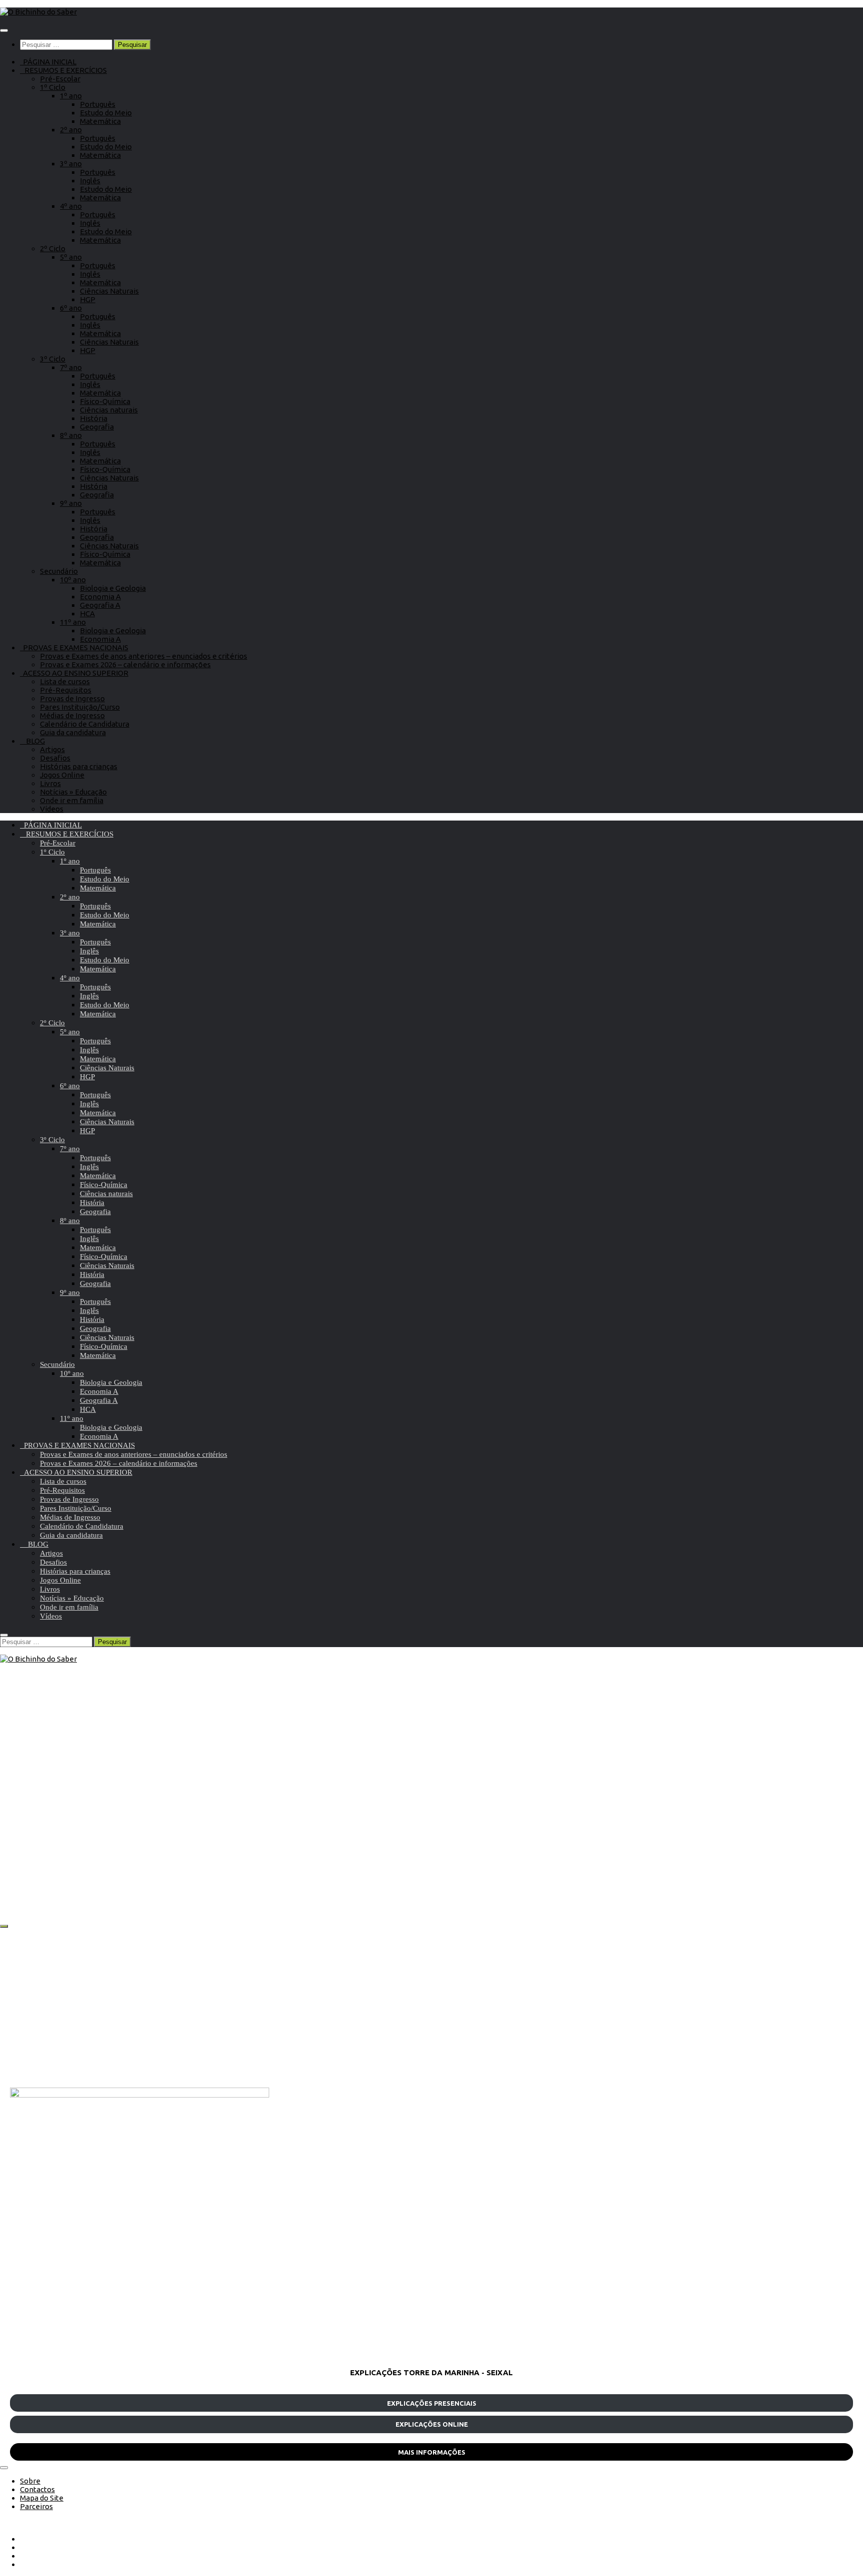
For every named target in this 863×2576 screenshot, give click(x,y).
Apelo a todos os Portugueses (91, 1868)
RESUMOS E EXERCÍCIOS (63, 70)
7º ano (71, 367)
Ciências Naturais (109, 291)
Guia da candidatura (73, 732)
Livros (50, 783)
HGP (88, 299)
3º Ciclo (53, 359)
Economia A (100, 597)
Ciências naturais (109, 410)
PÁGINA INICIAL (48, 62)
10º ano (73, 580)
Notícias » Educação (73, 792)
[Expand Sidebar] (4, 1926)
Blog (50, 1832)
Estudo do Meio (106, 113)
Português (98, 104)
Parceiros (36, 2506)
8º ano (71, 435)
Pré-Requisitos (66, 690)
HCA (87, 614)
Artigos (52, 749)
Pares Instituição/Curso (80, 707)
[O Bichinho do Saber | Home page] (38, 12)
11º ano (73, 622)
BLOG (32, 741)
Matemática (100, 121)
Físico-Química (105, 401)
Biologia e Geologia (113, 588)
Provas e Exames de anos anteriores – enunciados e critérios (144, 656)
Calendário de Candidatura (85, 724)
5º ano (71, 257)
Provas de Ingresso (72, 698)
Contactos (37, 2489)
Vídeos (52, 809)
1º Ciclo (53, 87)
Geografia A (100, 605)
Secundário (59, 571)
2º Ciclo (53, 248)
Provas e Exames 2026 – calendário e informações (125, 664)
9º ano (71, 503)
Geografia (97, 427)
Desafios (55, 758)
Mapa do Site (42, 2498)
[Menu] (4, 30)
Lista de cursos (65, 681)
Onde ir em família (72, 800)
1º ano (71, 96)
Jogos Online (62, 775)
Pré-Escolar (60, 79)
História (94, 418)
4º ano (71, 206)
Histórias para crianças (79, 766)
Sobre (30, 2481)
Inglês (90, 181)
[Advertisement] (310, 2008)
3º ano (71, 164)
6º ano (71, 308)
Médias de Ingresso (72, 715)
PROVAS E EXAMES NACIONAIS (74, 647)
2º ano (71, 130)
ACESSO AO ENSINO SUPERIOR (74, 673)
